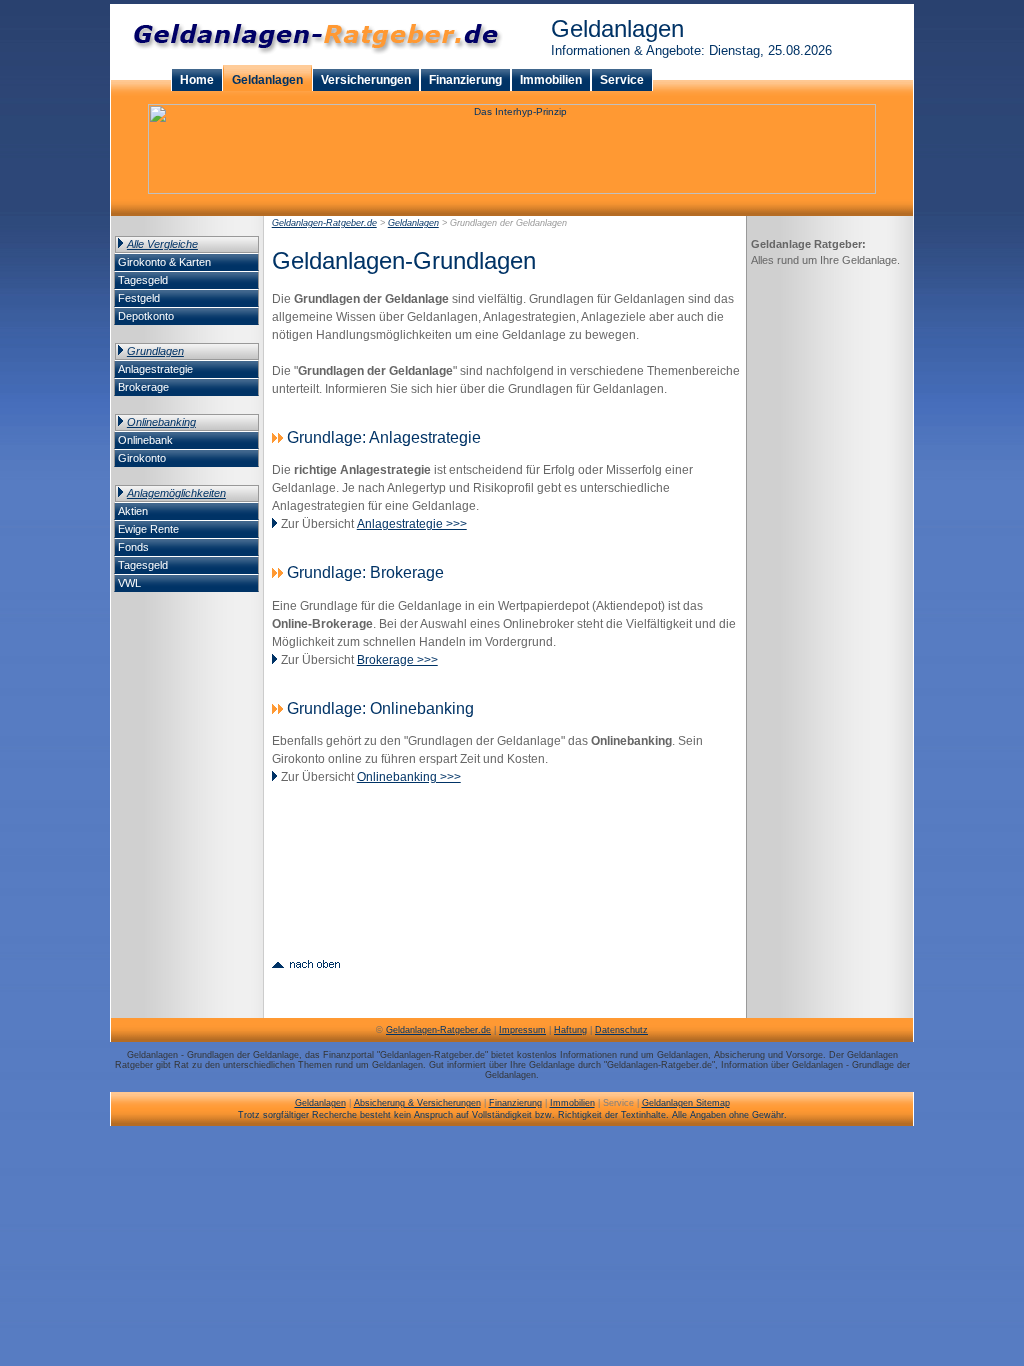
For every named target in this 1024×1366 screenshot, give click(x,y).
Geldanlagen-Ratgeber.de (324, 223)
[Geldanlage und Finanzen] (311, 61)
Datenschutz (621, 1030)
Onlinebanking (161, 422)
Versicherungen (366, 80)
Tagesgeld (143, 280)
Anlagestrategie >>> (412, 524)
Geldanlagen (267, 80)
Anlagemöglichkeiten (176, 493)
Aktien (133, 511)
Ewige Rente (148, 529)
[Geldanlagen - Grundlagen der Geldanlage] (306, 962)
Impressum (522, 1030)
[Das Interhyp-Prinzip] (512, 190)
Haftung (570, 1030)
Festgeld (139, 298)
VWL (129, 583)
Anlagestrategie (155, 369)
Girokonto (142, 458)
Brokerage (143, 387)
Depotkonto (146, 316)
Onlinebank (145, 440)
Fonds (133, 547)
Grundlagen (155, 351)
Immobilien (551, 80)
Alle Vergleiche (162, 244)
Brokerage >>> (397, 660)
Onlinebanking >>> (409, 777)
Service (622, 80)
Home (197, 80)
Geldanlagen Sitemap (686, 1103)
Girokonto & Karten (164, 262)
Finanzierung (465, 80)
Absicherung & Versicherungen (417, 1103)
